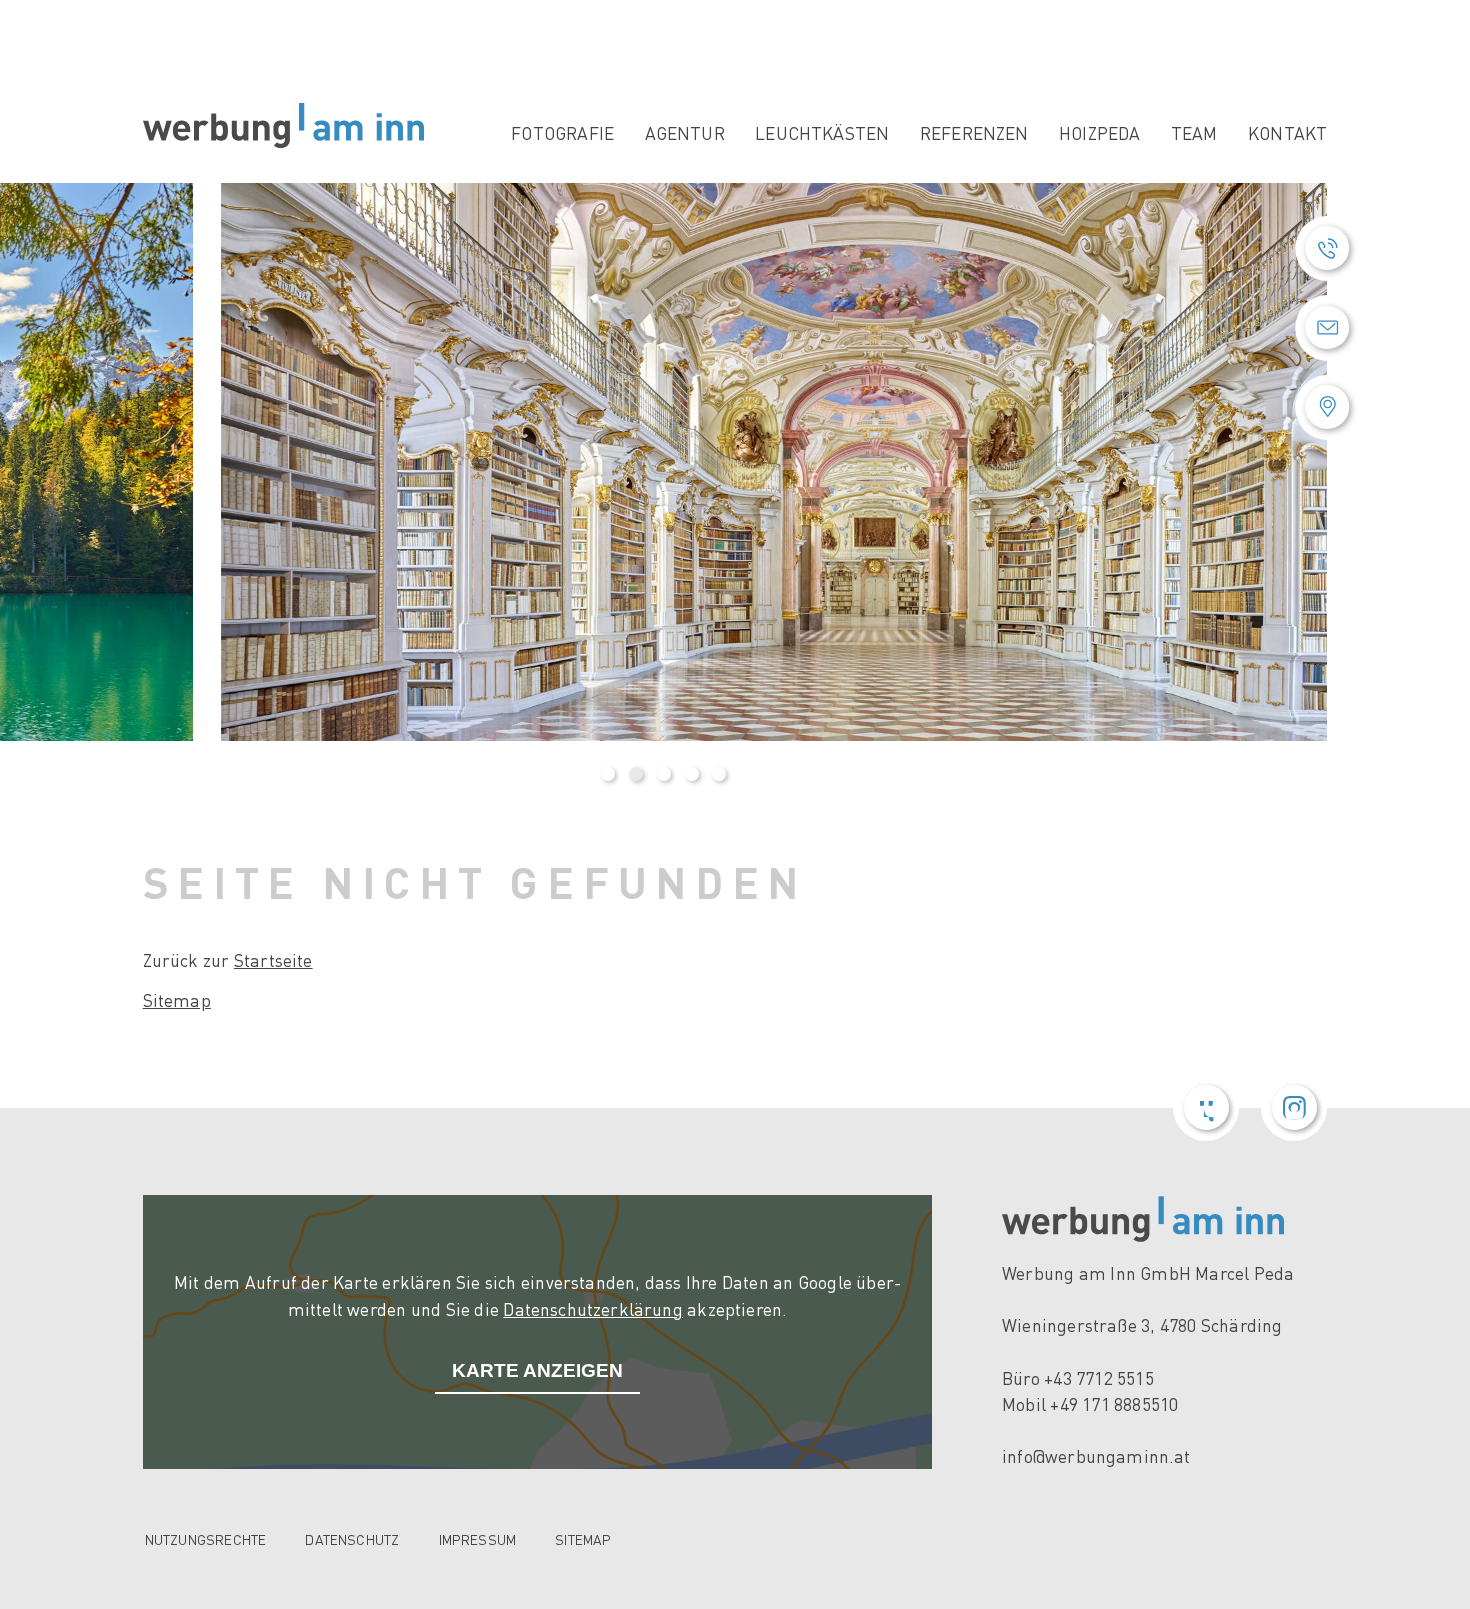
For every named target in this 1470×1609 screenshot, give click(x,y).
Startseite (273, 960)
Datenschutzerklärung (593, 1309)
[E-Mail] (1327, 327)
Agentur (685, 133)
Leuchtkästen (822, 133)
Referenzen (974, 133)
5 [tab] (719, 774)
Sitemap (177, 1000)
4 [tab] (692, 774)
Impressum (478, 1539)
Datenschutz (352, 1539)
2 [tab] (636, 774)
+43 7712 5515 (1099, 1378)
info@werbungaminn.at (1096, 1456)
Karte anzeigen (537, 1370)
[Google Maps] (1327, 407)
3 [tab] (664, 774)
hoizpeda (1099, 133)
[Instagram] (1294, 1108)
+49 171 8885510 (1114, 1404)
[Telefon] (1327, 248)
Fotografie (562, 133)
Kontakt (1287, 133)
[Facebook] (1206, 1108)
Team (1194, 133)
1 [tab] (608, 774)
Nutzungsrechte (205, 1539)
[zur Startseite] (283, 125)
